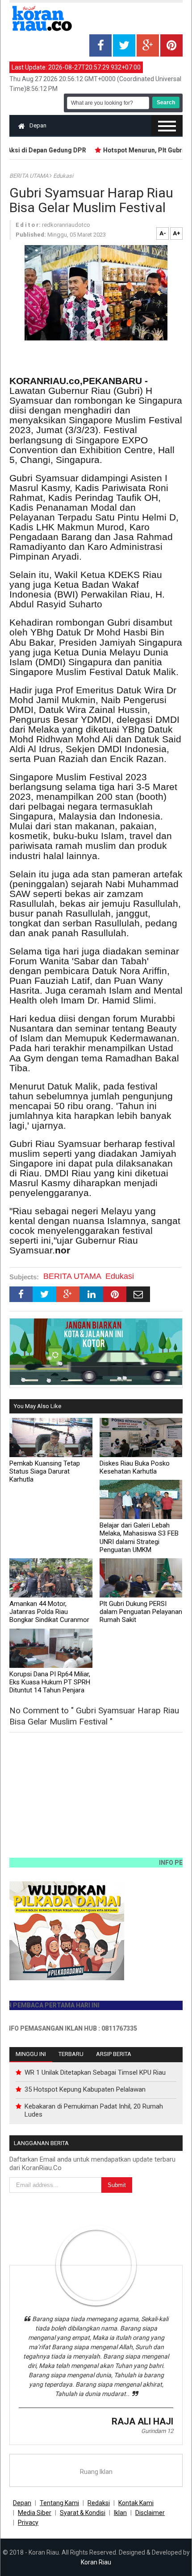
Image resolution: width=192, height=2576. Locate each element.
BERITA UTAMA (29, 176)
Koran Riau (96, 2562)
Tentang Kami (59, 2503)
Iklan (120, 2513)
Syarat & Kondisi (83, 2513)
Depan (38, 125)
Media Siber (35, 2513)
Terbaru (71, 2054)
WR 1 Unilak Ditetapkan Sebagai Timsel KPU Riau (95, 2072)
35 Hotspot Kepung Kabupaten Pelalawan (85, 2089)
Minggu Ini (31, 2054)
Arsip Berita (114, 2054)
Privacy (28, 2523)
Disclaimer (150, 2513)
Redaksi (99, 2503)
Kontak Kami (136, 2503)
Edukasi (63, 176)
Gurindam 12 (157, 2431)
